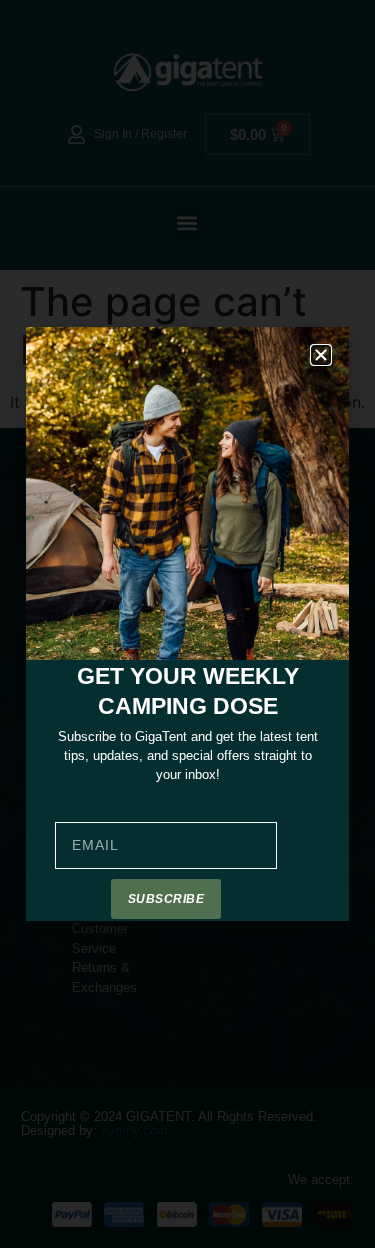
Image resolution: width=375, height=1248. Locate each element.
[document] (187, 624)
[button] (321, 355)
